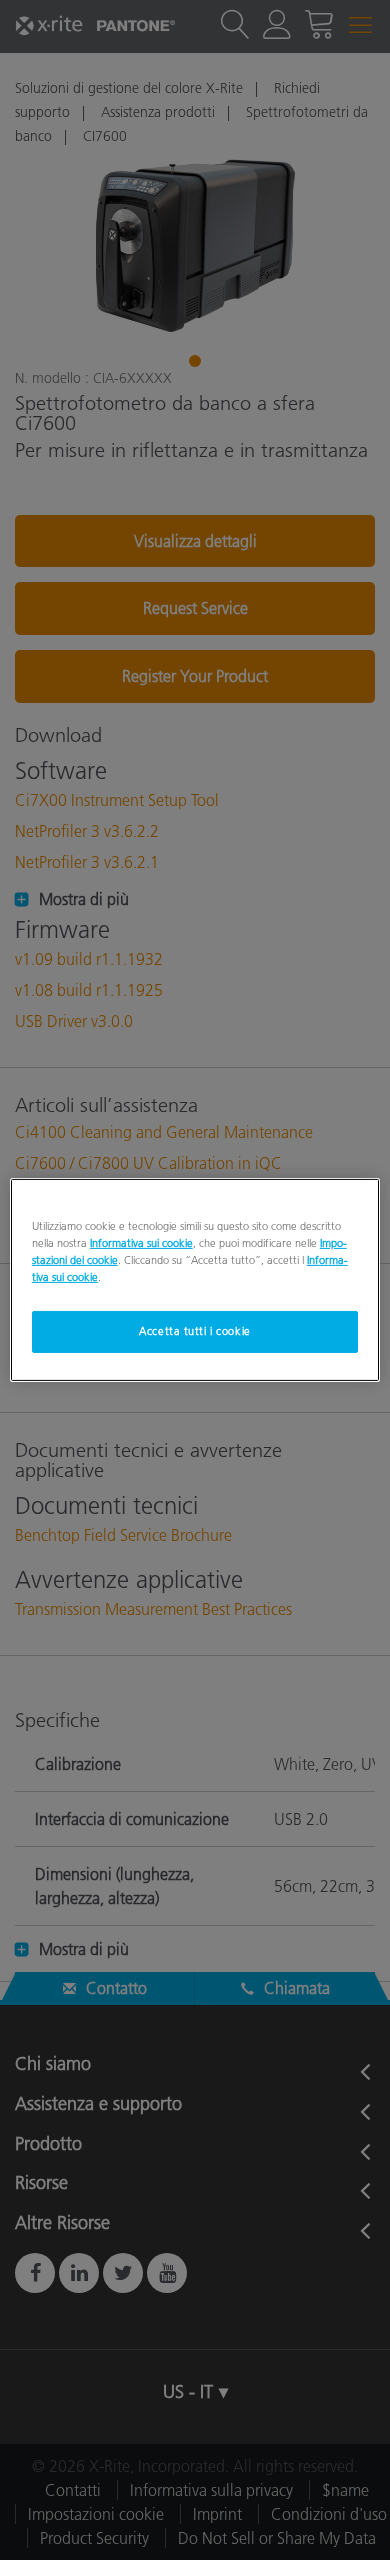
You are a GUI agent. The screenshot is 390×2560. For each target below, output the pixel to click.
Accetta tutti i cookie (195, 1331)
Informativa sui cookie (141, 1243)
